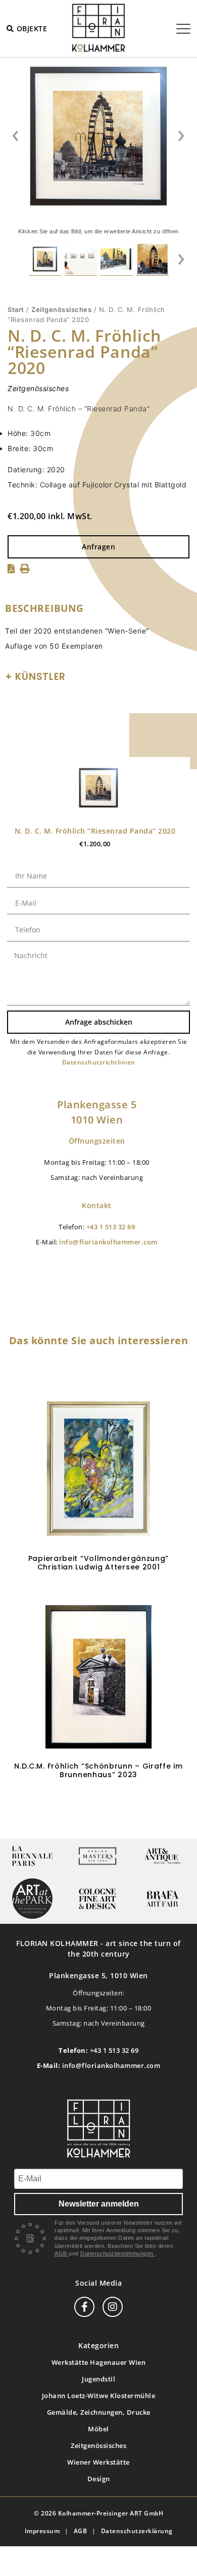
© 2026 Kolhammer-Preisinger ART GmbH (98, 2513)
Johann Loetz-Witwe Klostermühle (99, 2396)
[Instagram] (113, 2307)
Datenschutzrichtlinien (99, 1062)
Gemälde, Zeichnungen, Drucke (99, 2412)
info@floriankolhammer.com (108, 1242)
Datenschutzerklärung (137, 2531)
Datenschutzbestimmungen (118, 2253)
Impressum (42, 2531)
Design (99, 2479)
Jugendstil (98, 2379)
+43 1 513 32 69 (111, 1227)
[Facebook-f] (84, 2307)
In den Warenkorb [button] (99, 1808)
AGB (62, 2253)
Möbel (98, 2429)
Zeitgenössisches (61, 309)
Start (16, 309)
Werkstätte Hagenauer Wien (99, 2362)
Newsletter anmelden (99, 2204)
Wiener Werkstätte (98, 2462)
